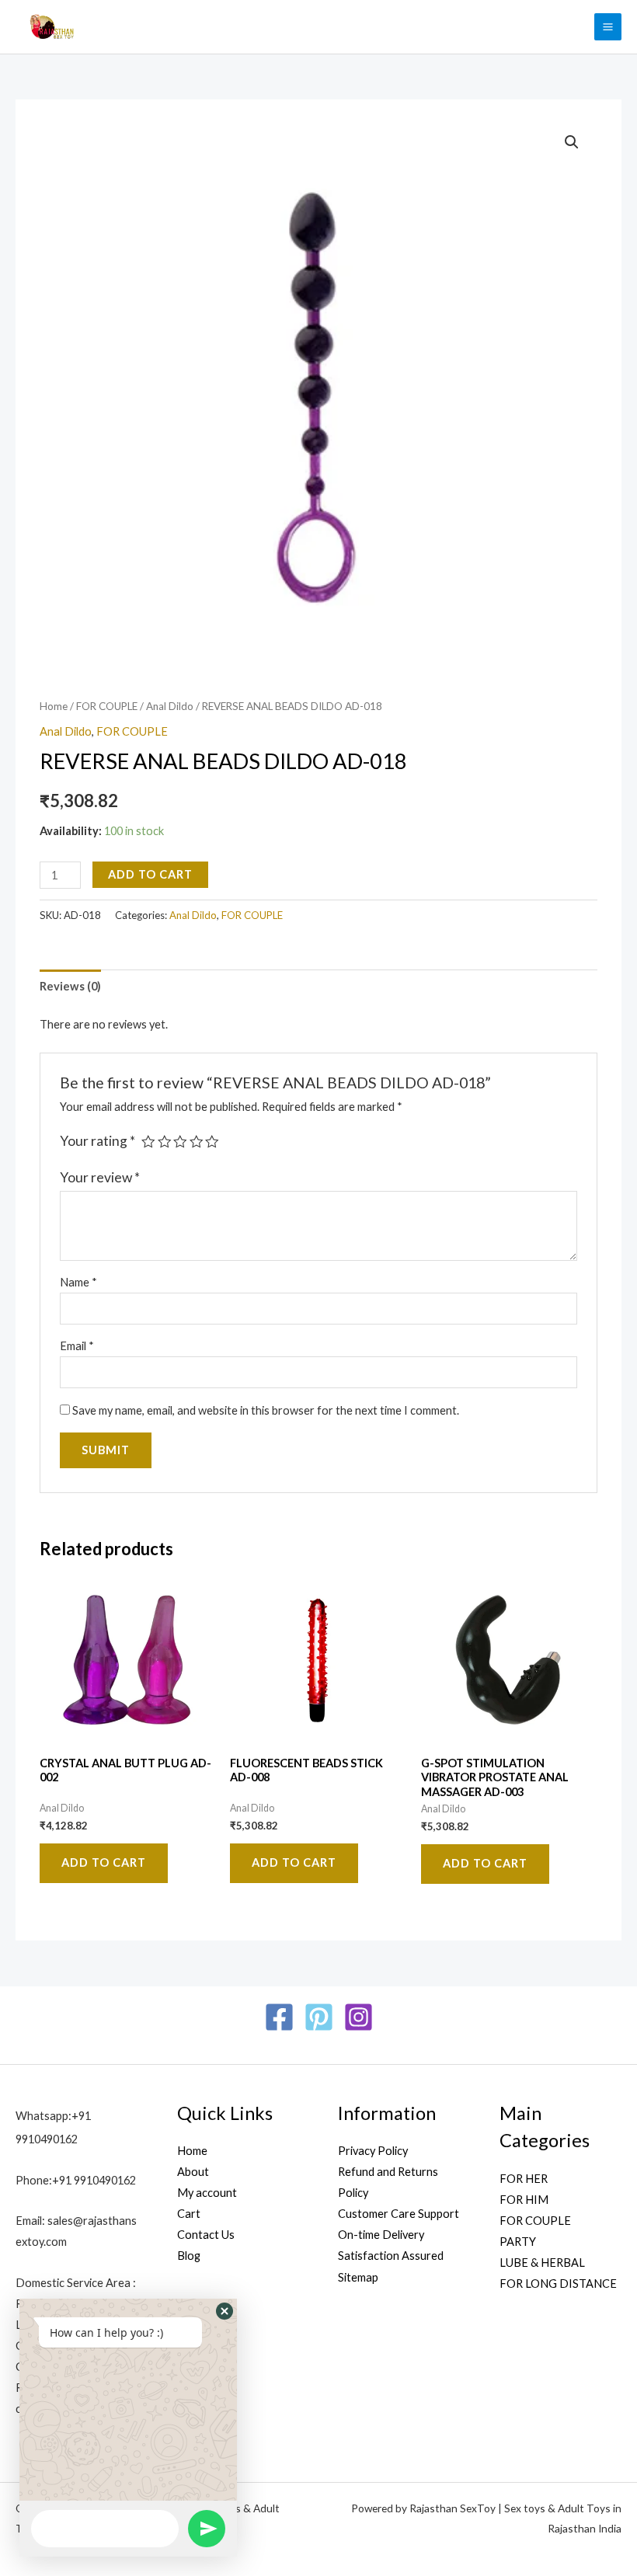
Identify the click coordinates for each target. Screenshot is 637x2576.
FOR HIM (524, 2200)
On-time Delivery (381, 2235)
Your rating (97, 1141)
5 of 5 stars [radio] (212, 1142)
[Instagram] (359, 2017)
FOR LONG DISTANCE (558, 2284)
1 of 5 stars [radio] (148, 1142)
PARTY (518, 2242)
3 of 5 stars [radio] (180, 1142)
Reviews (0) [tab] (70, 986)
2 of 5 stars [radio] (165, 1142)
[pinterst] (319, 2017)
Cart (189, 2214)
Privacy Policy (373, 2151)
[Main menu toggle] (608, 27)
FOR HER (524, 2179)
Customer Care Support (399, 2214)
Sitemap (358, 2277)
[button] (572, 142)
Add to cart (150, 874)
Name (78, 1282)
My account (207, 2193)
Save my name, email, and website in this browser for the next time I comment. (266, 1410)
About (193, 2172)
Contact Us (206, 2235)
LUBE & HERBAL (542, 2263)
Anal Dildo (170, 706)
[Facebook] (279, 2017)
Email (77, 1346)
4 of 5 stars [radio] (197, 1142)
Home (54, 706)
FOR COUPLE (107, 706)
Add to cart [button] (104, 1862)
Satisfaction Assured (391, 2256)
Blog (189, 2256)
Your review (100, 1177)
